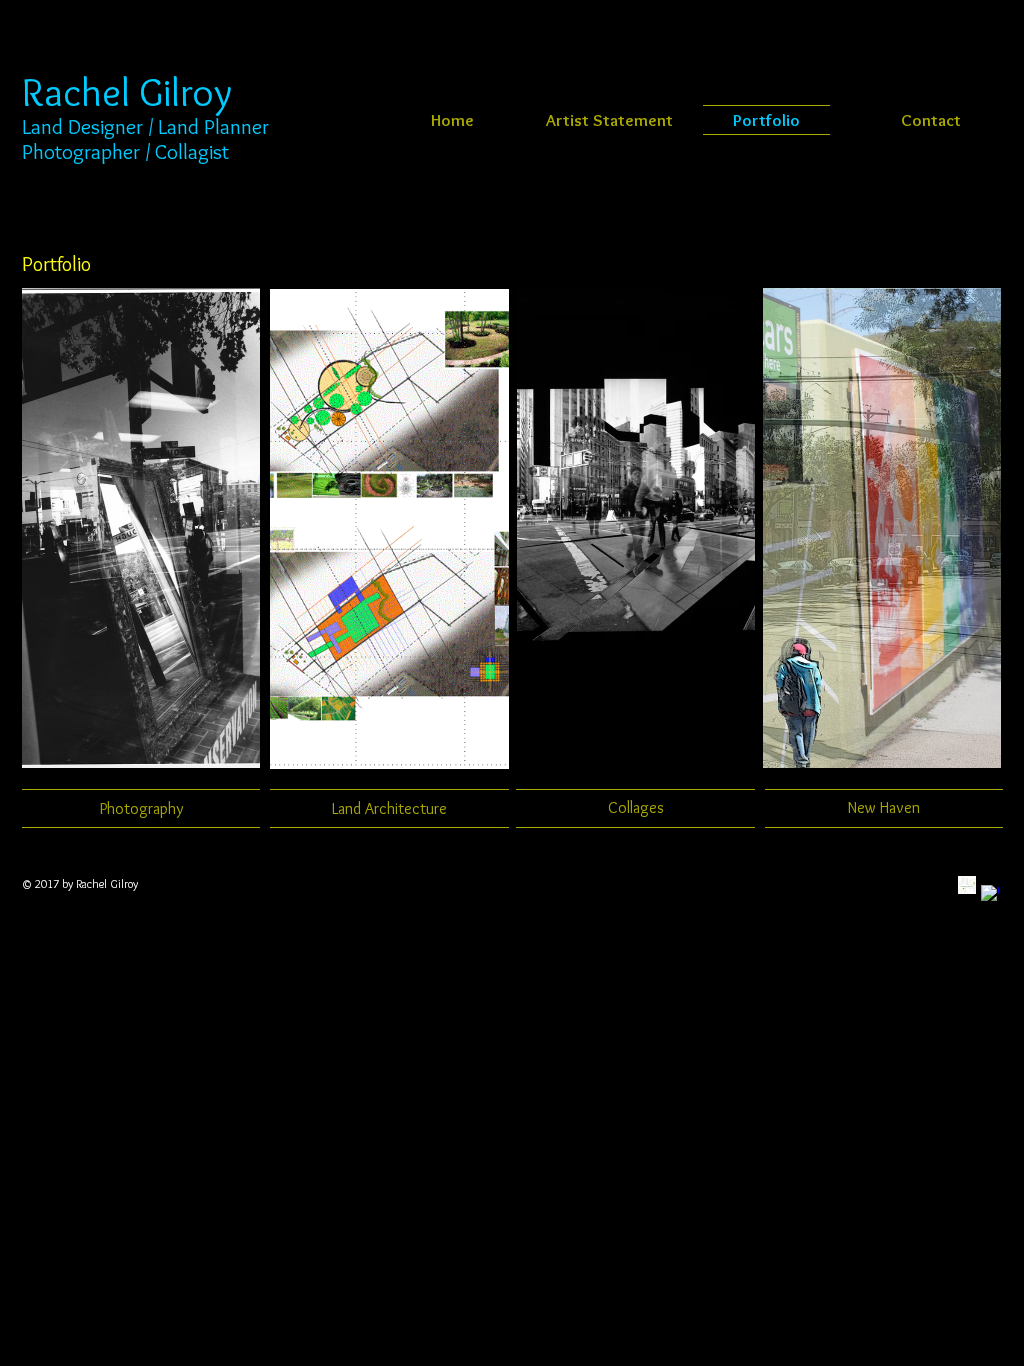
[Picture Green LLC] (967, 885)
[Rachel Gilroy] (990, 894)
